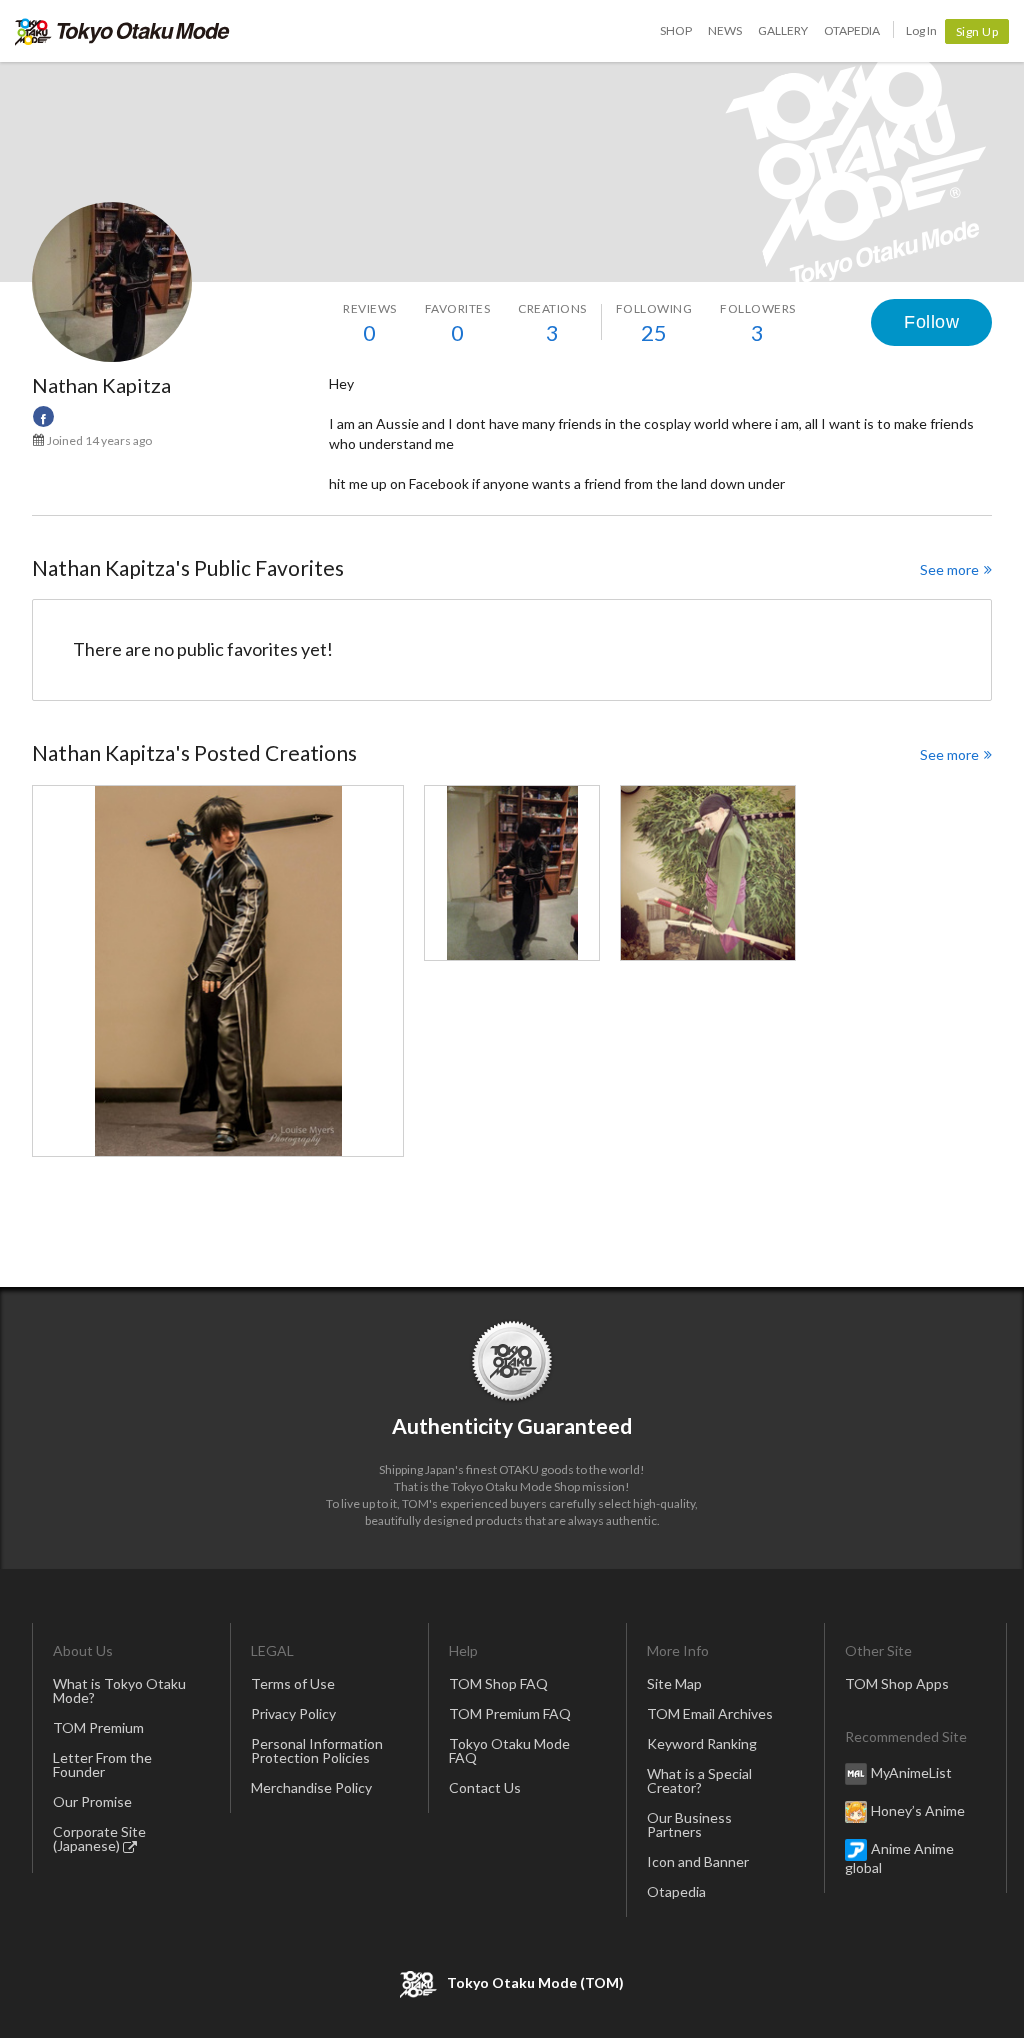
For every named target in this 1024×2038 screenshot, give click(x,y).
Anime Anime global (899, 1858)
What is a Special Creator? (699, 1780)
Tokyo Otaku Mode (122, 31)
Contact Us (485, 1787)
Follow (931, 322)
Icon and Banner (698, 1861)
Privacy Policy (293, 1713)
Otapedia (852, 30)
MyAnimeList (911, 1772)
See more (949, 569)
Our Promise (92, 1801)
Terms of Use (293, 1683)
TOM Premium (98, 1727)
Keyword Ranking (702, 1743)
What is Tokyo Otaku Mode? (119, 1690)
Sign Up (977, 31)
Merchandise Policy (311, 1787)
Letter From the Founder (102, 1764)
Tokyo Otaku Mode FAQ (509, 1750)
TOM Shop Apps (897, 1683)
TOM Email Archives (710, 1713)
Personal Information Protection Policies (317, 1750)
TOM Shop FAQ (498, 1683)
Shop (676, 30)
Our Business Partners (689, 1824)
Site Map (674, 1683)
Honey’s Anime (918, 1810)
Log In (921, 30)
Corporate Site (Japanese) (99, 1838)
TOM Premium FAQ (510, 1713)
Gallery (783, 30)
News (725, 30)
